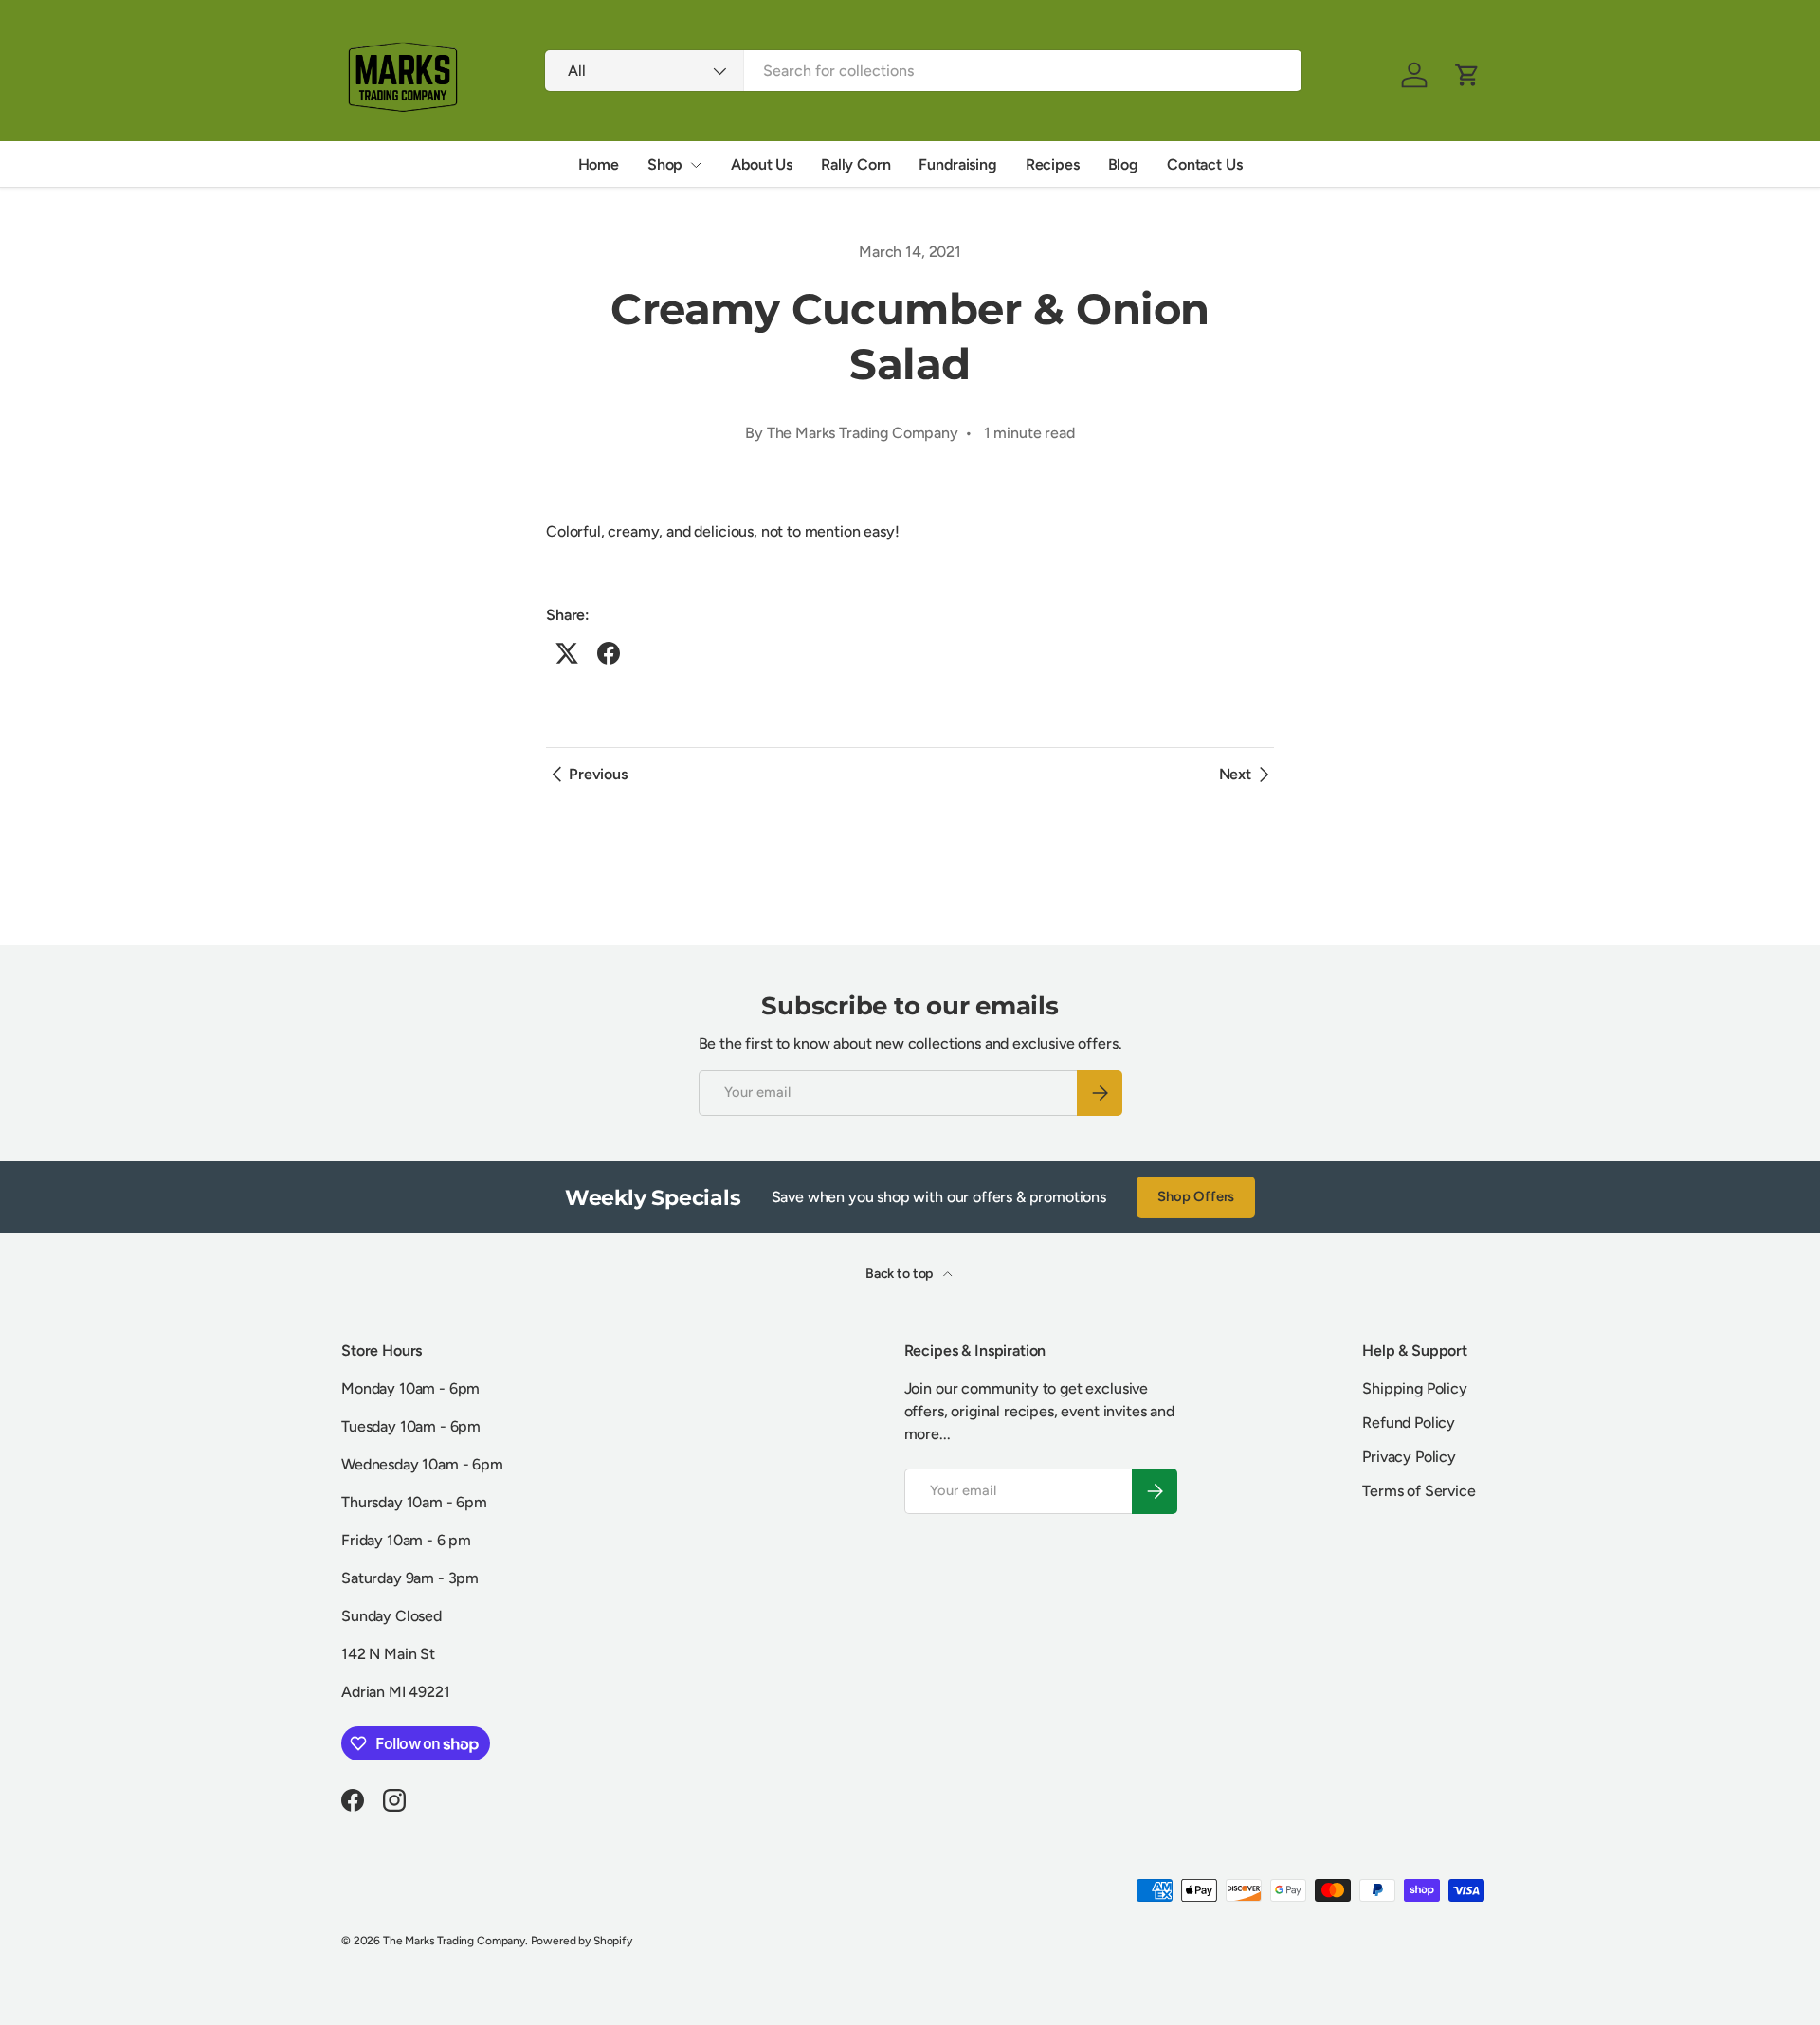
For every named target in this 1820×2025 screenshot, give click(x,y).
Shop (665, 164)
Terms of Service (1419, 1491)
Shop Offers (1196, 1196)
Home (599, 164)
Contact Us (1204, 164)
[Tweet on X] (567, 653)
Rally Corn (855, 164)
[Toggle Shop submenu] (696, 165)
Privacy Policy (1409, 1457)
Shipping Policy (1415, 1388)
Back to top (901, 1274)
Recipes (1053, 164)
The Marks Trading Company (454, 1941)
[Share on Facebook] (609, 653)
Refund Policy (1409, 1423)
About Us (762, 164)
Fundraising (957, 164)
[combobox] (923, 71)
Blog (1123, 164)
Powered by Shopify (582, 1941)
